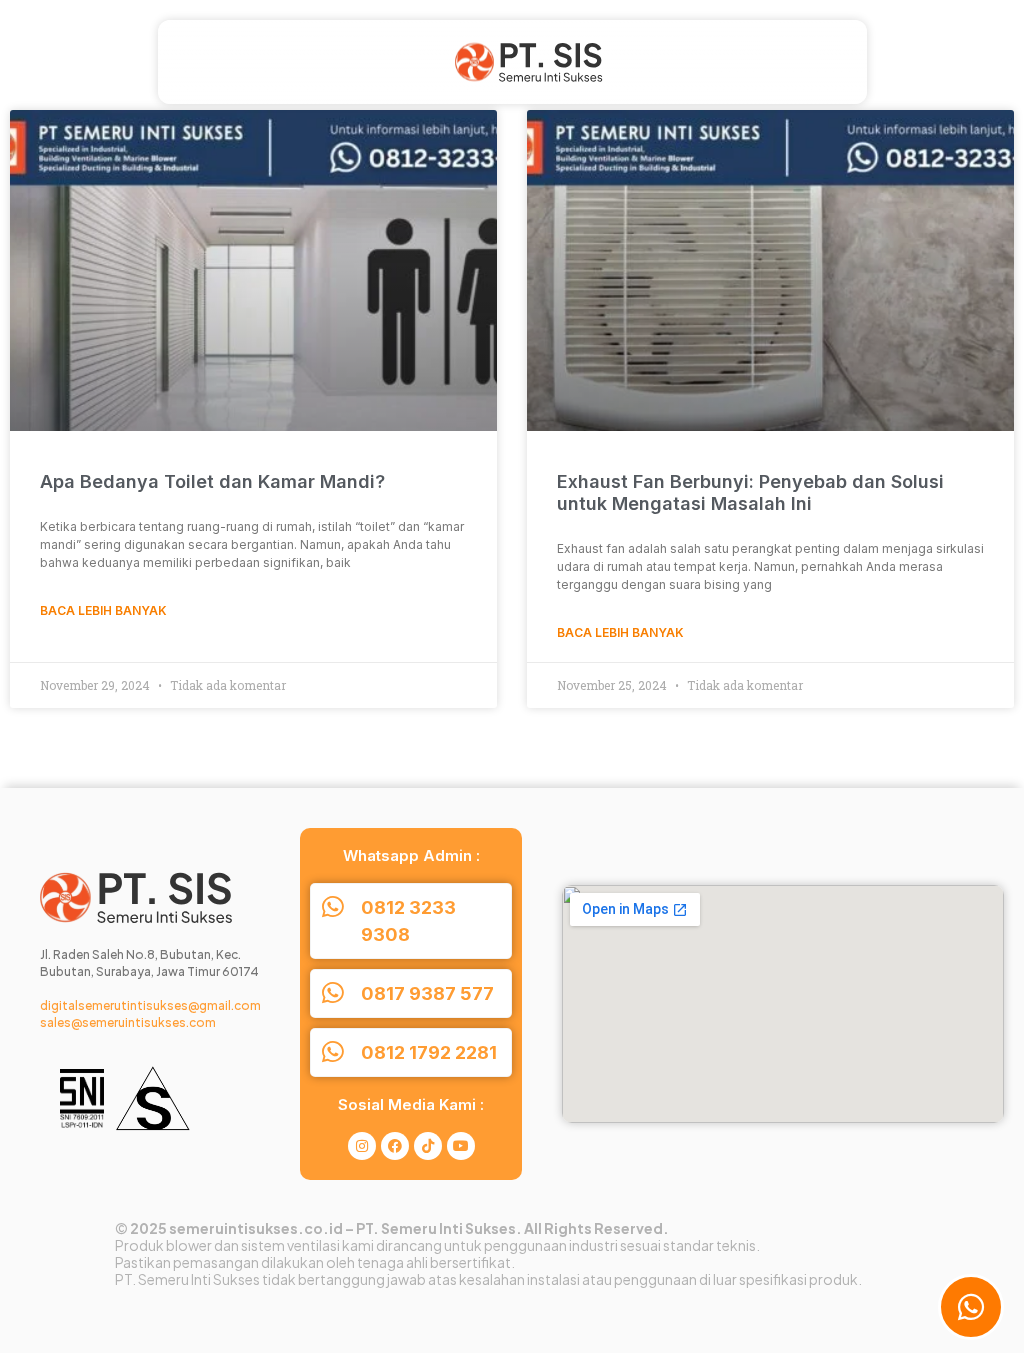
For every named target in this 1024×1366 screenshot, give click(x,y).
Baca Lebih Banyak (103, 610)
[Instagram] (362, 1146)
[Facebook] (395, 1146)
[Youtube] (461, 1146)
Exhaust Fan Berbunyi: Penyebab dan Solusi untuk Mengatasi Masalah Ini (750, 492)
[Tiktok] (428, 1146)
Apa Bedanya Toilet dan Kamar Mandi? (212, 481)
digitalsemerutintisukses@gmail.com (150, 1005)
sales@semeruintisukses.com (128, 1022)
